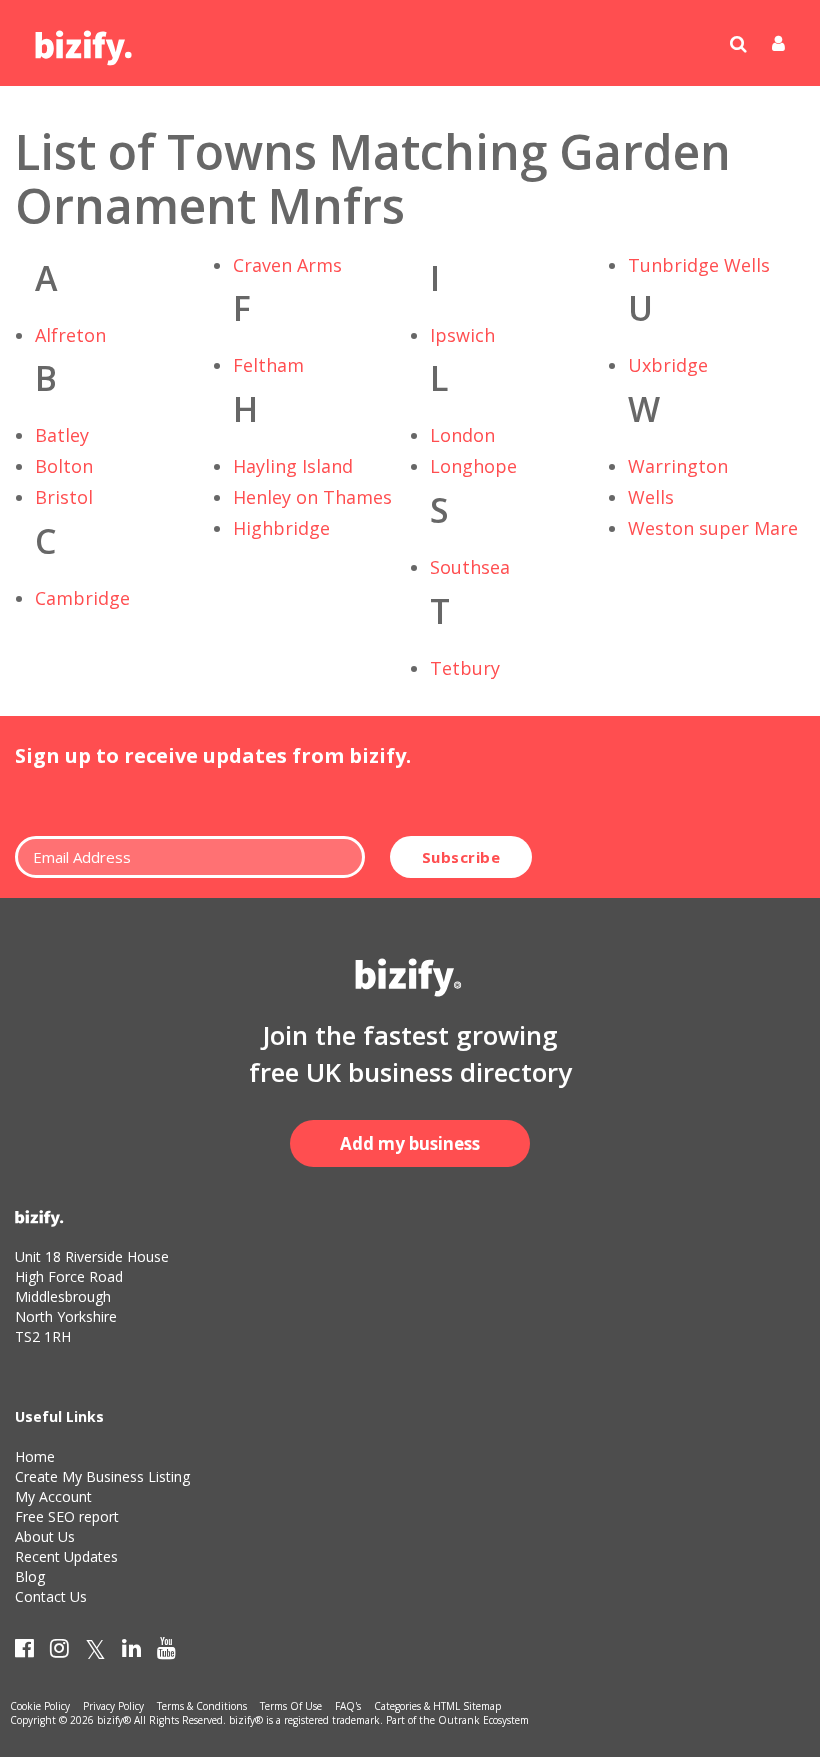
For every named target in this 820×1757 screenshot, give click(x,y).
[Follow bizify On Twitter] (95, 1652)
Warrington (678, 466)
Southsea (470, 567)
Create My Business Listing (102, 1476)
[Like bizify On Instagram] (59, 1652)
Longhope (473, 466)
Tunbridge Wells (699, 265)
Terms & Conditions (202, 1706)
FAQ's (348, 1706)
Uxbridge (668, 365)
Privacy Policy (113, 1706)
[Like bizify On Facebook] (24, 1652)
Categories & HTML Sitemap (437, 1706)
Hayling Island (293, 466)
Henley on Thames (312, 497)
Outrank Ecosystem (483, 1720)
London (462, 435)
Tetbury (465, 668)
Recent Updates (66, 1556)
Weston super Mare (713, 528)
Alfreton (70, 335)
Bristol (64, 497)
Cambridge (82, 598)
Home (35, 1456)
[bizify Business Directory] (85, 41)
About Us (45, 1536)
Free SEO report (67, 1516)
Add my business (410, 1143)
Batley (62, 435)
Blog (30, 1576)
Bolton (64, 466)
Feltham (268, 365)
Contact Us (51, 1596)
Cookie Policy (40, 1706)
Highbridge (281, 528)
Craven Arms (287, 265)
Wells (651, 497)
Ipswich (462, 335)
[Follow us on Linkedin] (131, 1652)
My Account (53, 1496)
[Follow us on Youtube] (166, 1652)
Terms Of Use (291, 1706)
